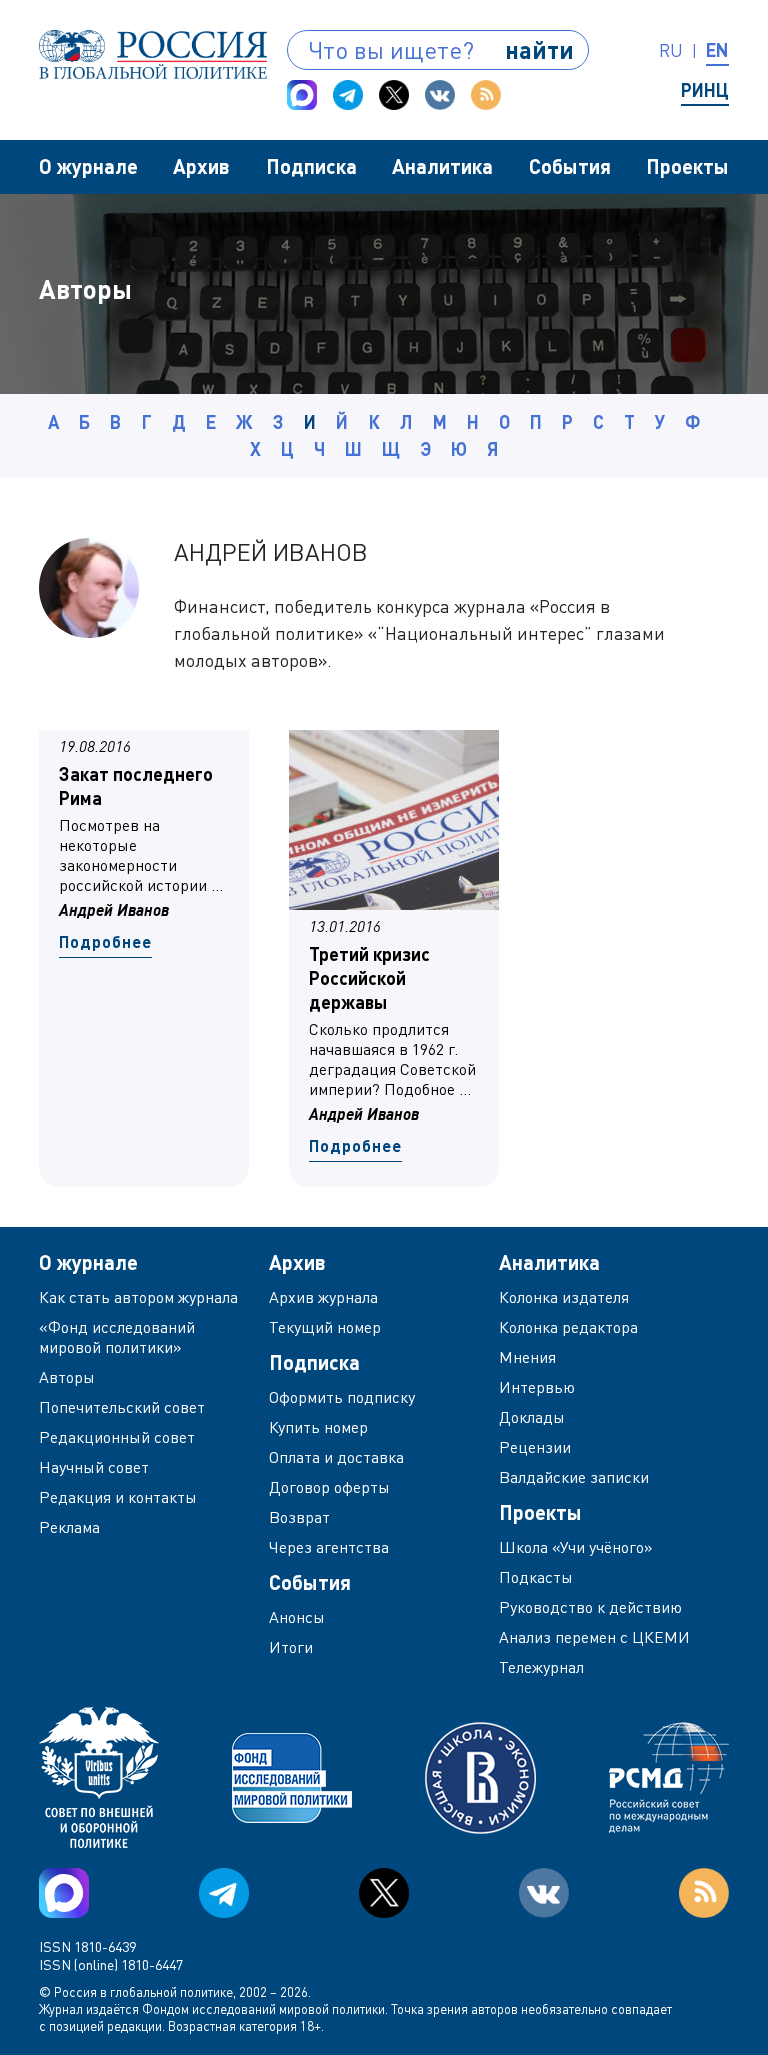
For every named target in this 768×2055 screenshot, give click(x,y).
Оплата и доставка (336, 1457)
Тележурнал (541, 1667)
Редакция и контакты (118, 1497)
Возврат (299, 1517)
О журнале (88, 166)
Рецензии (535, 1447)
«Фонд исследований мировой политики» (117, 1337)
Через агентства (329, 1547)
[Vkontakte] (440, 95)
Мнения (527, 1357)
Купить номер (318, 1427)
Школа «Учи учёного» (576, 1547)
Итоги (291, 1647)
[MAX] (302, 95)
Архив (201, 166)
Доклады (532, 1417)
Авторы (67, 1377)
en (717, 50)
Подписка (311, 166)
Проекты (687, 166)
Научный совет (94, 1467)
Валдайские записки (574, 1477)
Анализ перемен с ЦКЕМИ (594, 1637)
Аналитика (442, 166)
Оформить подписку (342, 1397)
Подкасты (536, 1577)
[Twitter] (394, 95)
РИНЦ (705, 90)
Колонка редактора (568, 1327)
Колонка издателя (564, 1297)
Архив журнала (323, 1297)
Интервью (537, 1387)
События (570, 166)
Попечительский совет (122, 1407)
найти (539, 49)
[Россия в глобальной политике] (153, 54)
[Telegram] (348, 95)
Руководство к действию (590, 1607)
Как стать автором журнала (138, 1297)
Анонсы (297, 1617)
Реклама (69, 1527)
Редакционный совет (117, 1437)
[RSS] (486, 95)
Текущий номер (325, 1327)
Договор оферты (329, 1487)
